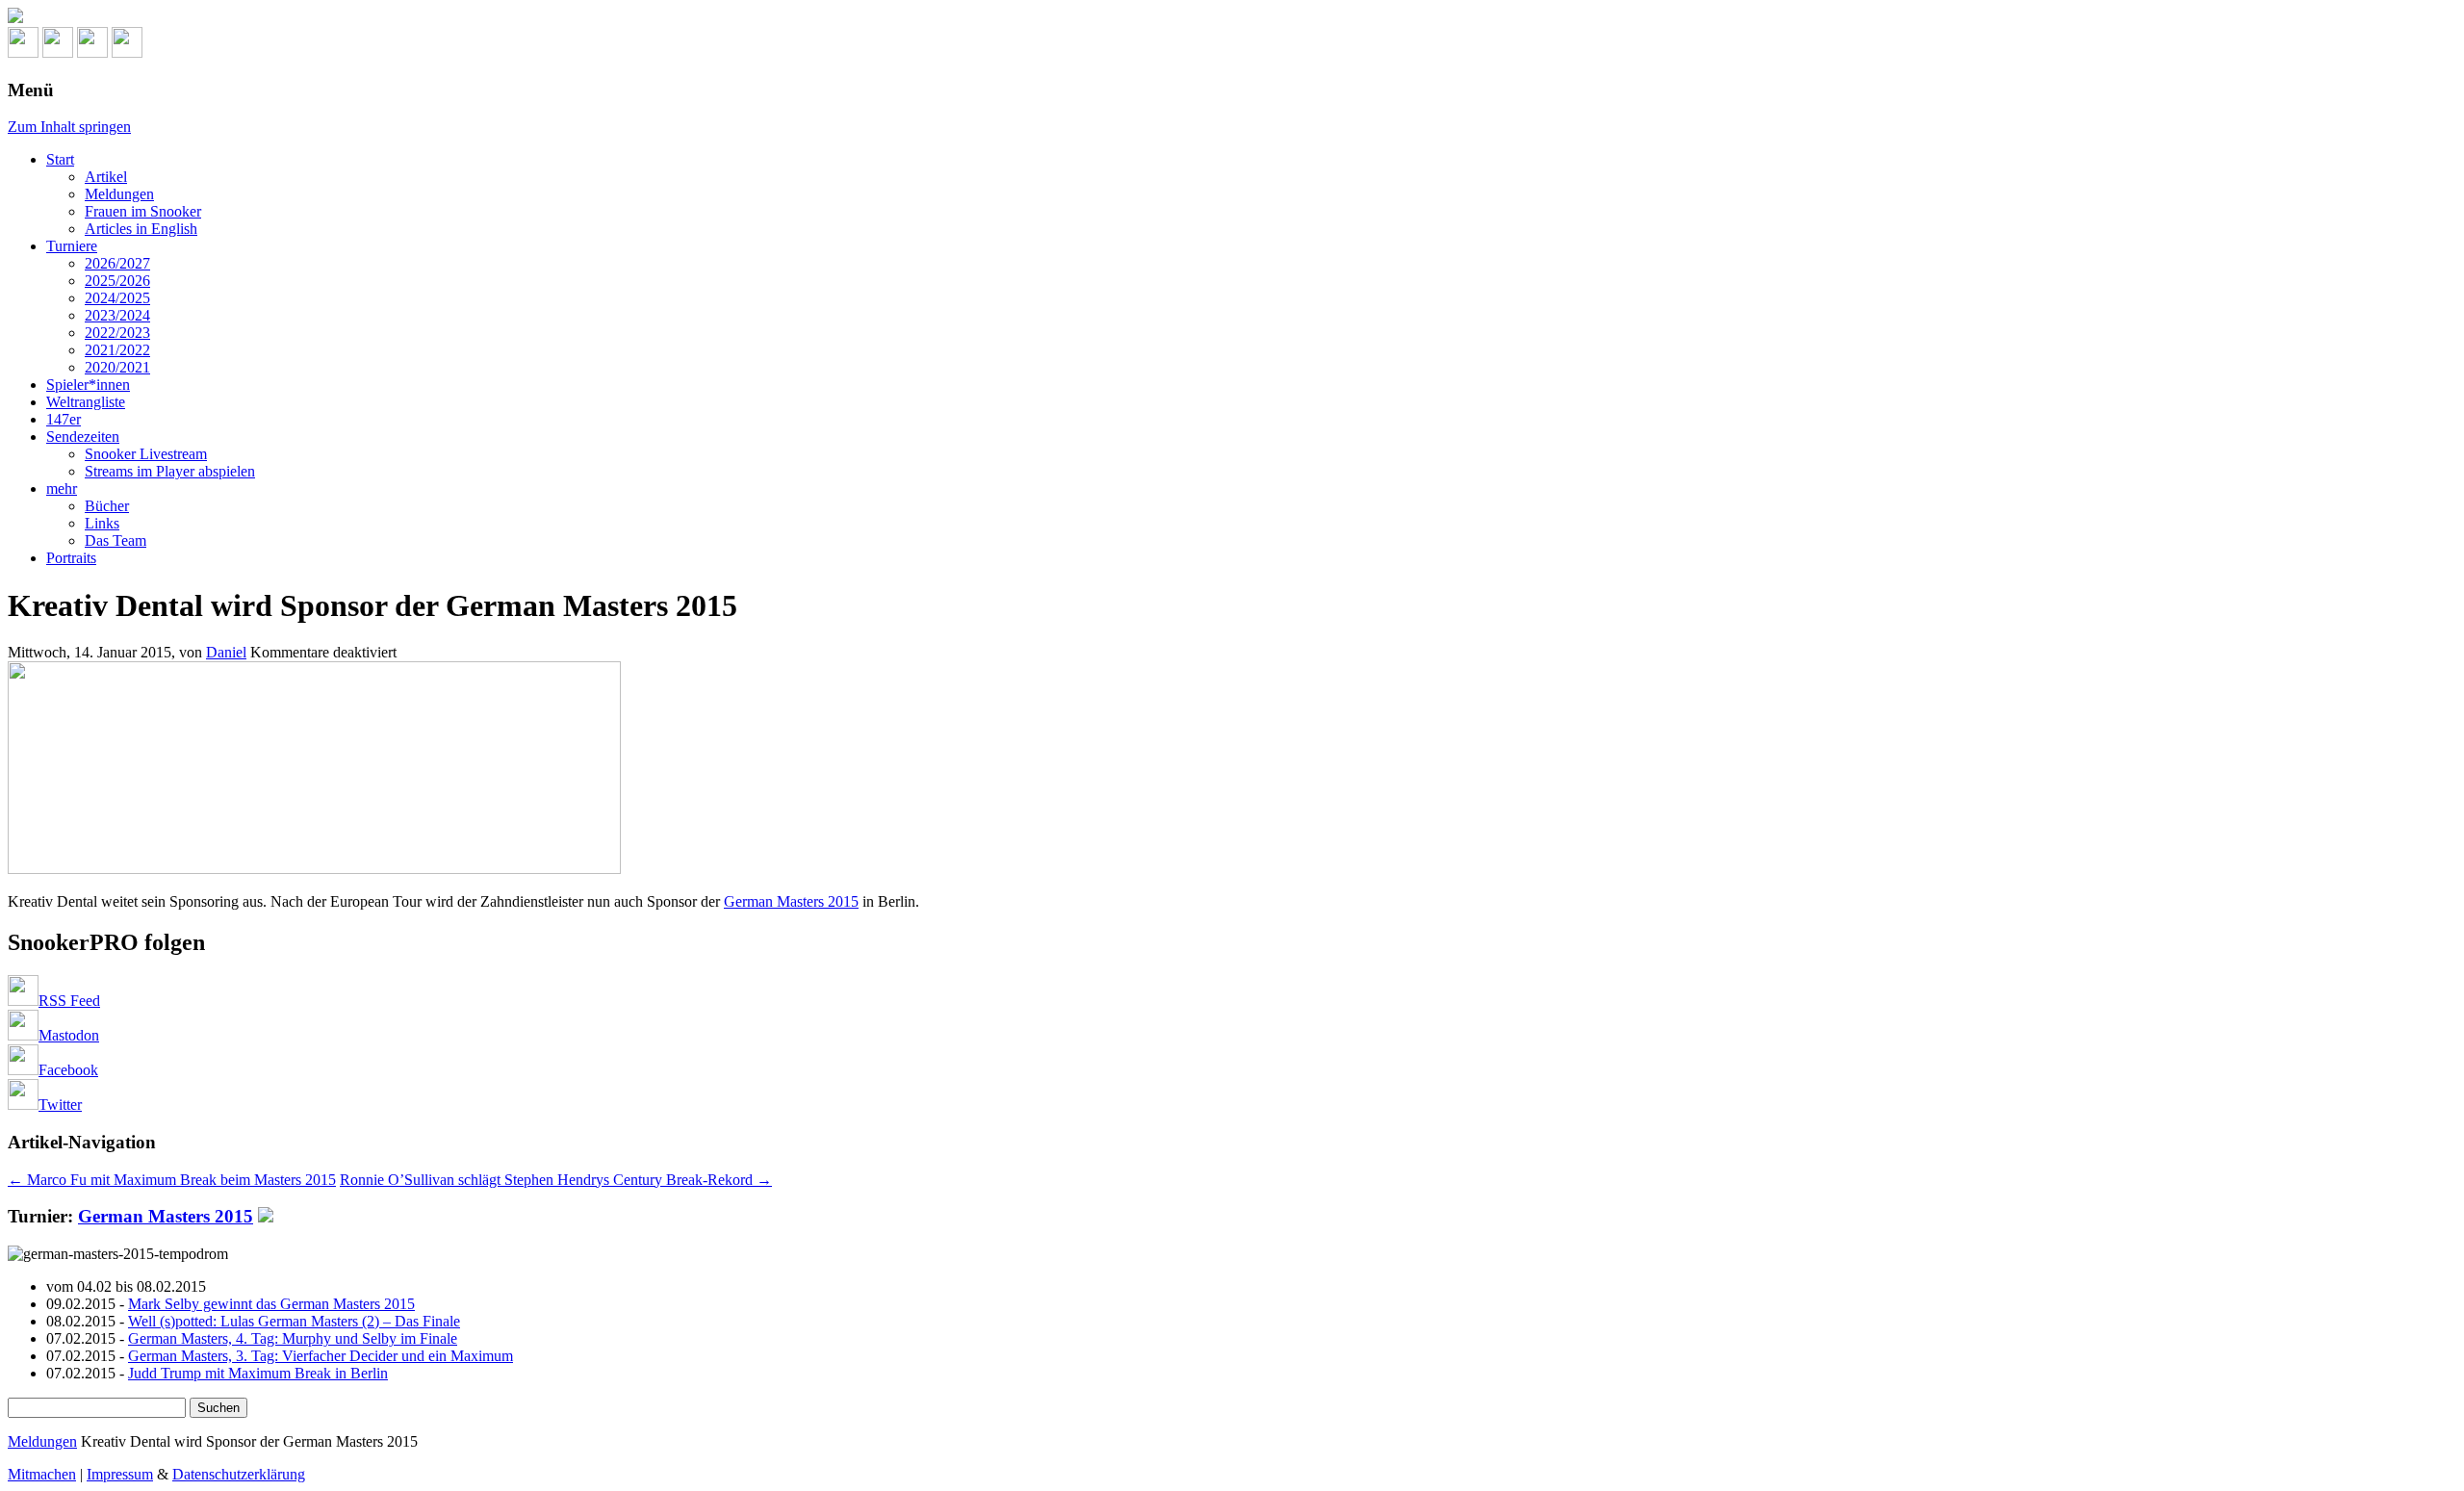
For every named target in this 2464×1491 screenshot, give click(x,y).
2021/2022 (117, 350)
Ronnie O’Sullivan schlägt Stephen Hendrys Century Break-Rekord (556, 1180)
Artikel (106, 177)
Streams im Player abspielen (170, 471)
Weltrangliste (86, 402)
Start (60, 159)
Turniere (72, 246)
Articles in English (141, 229)
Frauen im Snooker (143, 211)
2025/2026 (117, 281)
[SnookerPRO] (1232, 17)
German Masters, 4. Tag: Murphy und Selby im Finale (293, 1338)
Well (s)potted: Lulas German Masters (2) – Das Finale (294, 1321)
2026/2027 (117, 263)
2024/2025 (117, 298)
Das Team (115, 540)
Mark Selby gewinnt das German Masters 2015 (271, 1304)
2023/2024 (117, 315)
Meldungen (119, 194)
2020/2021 (117, 367)
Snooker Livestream (146, 454)
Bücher (107, 506)
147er (64, 419)
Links (102, 523)
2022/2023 (117, 333)
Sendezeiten (83, 437)
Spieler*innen (88, 385)
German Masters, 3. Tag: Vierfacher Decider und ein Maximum (321, 1356)
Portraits (71, 558)
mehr (62, 488)
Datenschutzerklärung (239, 1474)
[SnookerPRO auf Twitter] (127, 52)
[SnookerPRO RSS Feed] (23, 52)
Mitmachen (42, 1474)
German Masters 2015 (791, 901)
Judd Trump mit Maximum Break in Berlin (258, 1373)
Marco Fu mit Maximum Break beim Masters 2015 (172, 1180)
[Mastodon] (58, 52)
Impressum (120, 1474)
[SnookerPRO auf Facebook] (92, 52)
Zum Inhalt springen (69, 127)
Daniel (226, 652)
